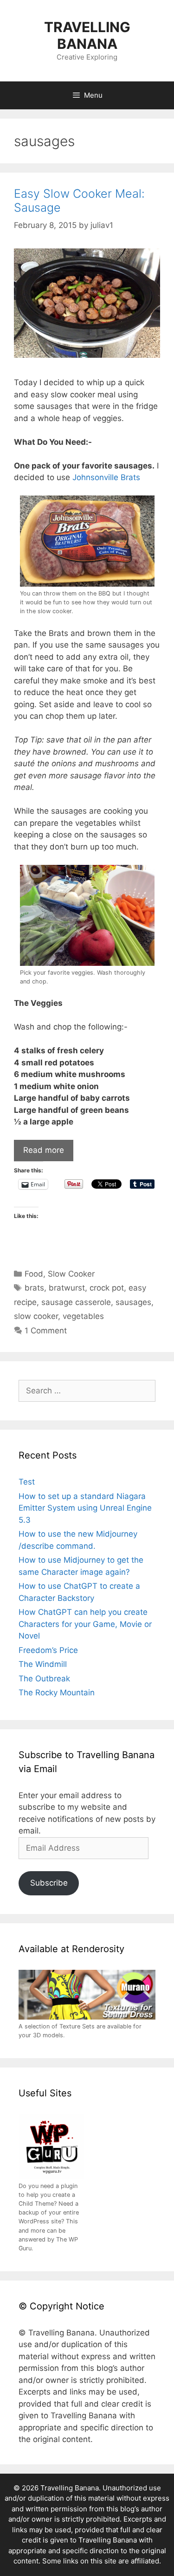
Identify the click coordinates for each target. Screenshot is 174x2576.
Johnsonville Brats (106, 477)
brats (34, 1288)
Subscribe (49, 1883)
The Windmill (43, 1664)
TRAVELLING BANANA (87, 35)
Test (27, 1482)
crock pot (107, 1288)
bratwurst (67, 1288)
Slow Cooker (71, 1274)
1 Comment (46, 1331)
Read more (44, 1150)
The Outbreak (44, 1679)
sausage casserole (76, 1302)
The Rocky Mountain (57, 1693)
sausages (133, 1302)
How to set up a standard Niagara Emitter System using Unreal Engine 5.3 (85, 1508)
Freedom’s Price (48, 1650)
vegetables (83, 1316)
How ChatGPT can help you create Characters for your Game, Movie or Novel (85, 1624)
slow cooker (36, 1316)
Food (34, 1274)
